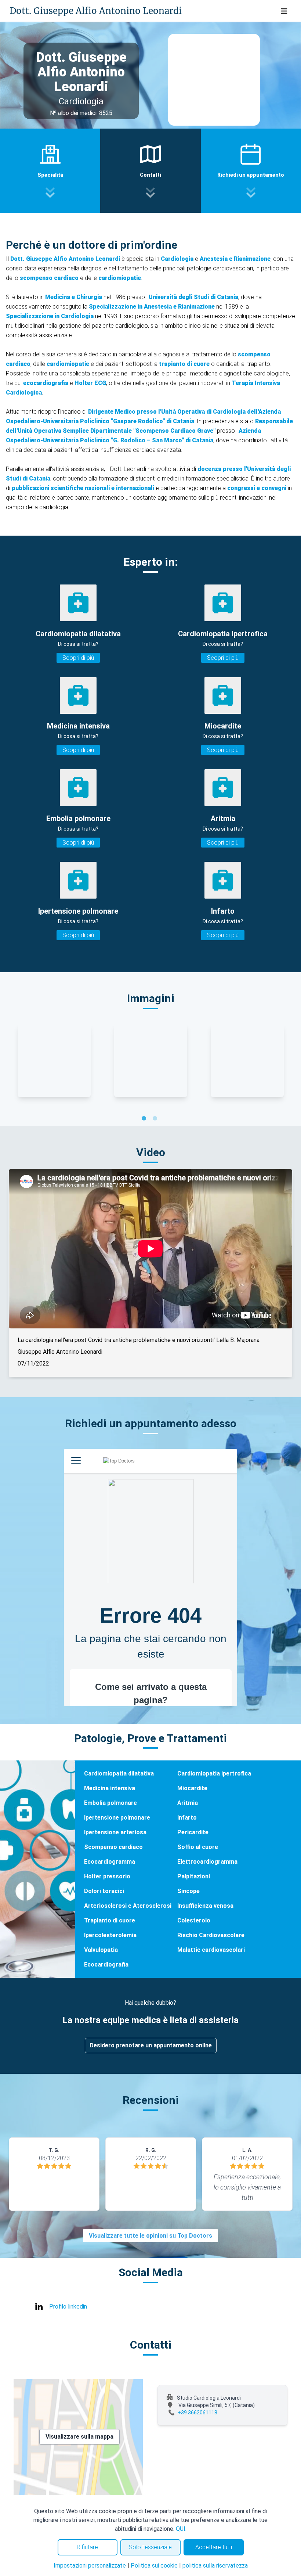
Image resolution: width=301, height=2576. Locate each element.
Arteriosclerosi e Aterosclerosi (128, 1906)
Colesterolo (194, 1920)
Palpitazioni (194, 1876)
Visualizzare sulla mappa (79, 2437)
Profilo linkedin (68, 2307)
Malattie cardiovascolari (211, 1950)
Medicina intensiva (110, 1788)
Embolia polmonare (110, 1803)
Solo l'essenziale (150, 2547)
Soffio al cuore (198, 1847)
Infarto (187, 1818)
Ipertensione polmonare (117, 1818)
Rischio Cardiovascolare (211, 1935)
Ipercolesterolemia (110, 1935)
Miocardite (192, 1788)
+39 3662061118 (197, 2413)
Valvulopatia (101, 1950)
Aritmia (188, 1803)
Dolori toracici (104, 1891)
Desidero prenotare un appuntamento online (151, 2045)
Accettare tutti (214, 2547)
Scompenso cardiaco (113, 1847)
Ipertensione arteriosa (115, 1832)
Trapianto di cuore (110, 1920)
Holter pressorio (107, 1876)
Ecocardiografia (106, 1965)
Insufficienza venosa (205, 1906)
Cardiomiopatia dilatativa (119, 1773)
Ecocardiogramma (110, 1862)
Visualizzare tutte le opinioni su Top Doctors (150, 2236)
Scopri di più (78, 658)
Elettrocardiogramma (207, 1862)
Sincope (188, 1891)
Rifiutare (87, 2547)
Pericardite (193, 1832)
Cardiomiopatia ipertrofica (214, 1773)
